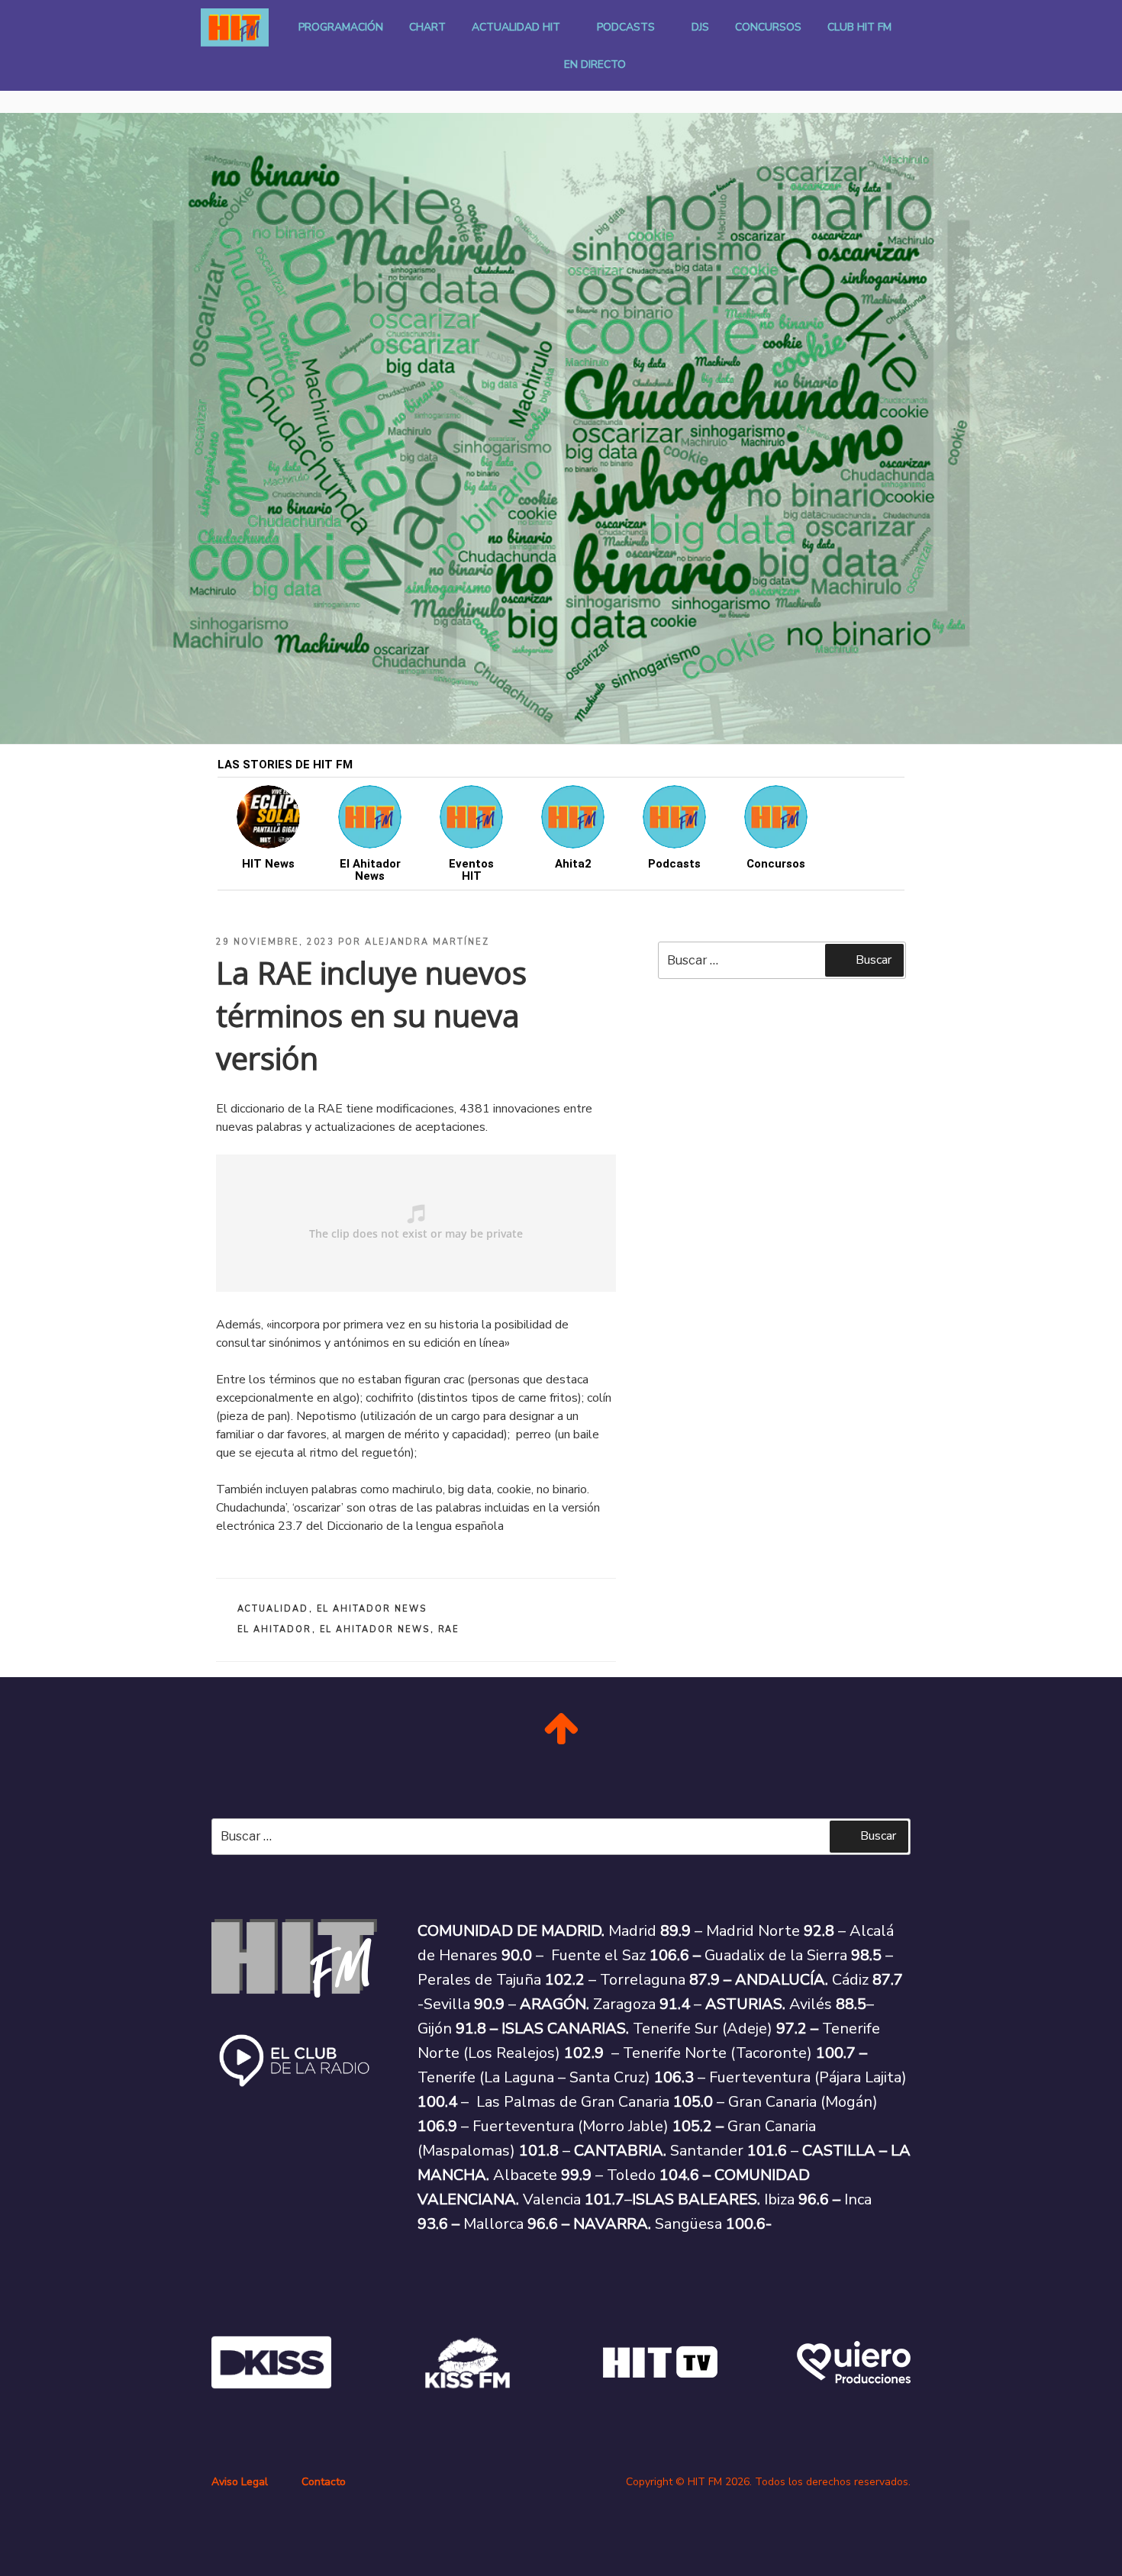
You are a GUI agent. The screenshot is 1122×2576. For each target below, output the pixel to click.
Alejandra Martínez (427, 942)
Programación (341, 27)
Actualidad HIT (516, 27)
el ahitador (275, 1629)
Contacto (324, 2482)
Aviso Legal (240, 2482)
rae (449, 1629)
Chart (427, 27)
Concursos (768, 27)
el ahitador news (375, 1629)
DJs (700, 27)
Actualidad (273, 1609)
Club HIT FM (859, 27)
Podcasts (626, 27)
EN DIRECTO (595, 64)
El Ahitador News (372, 1609)
